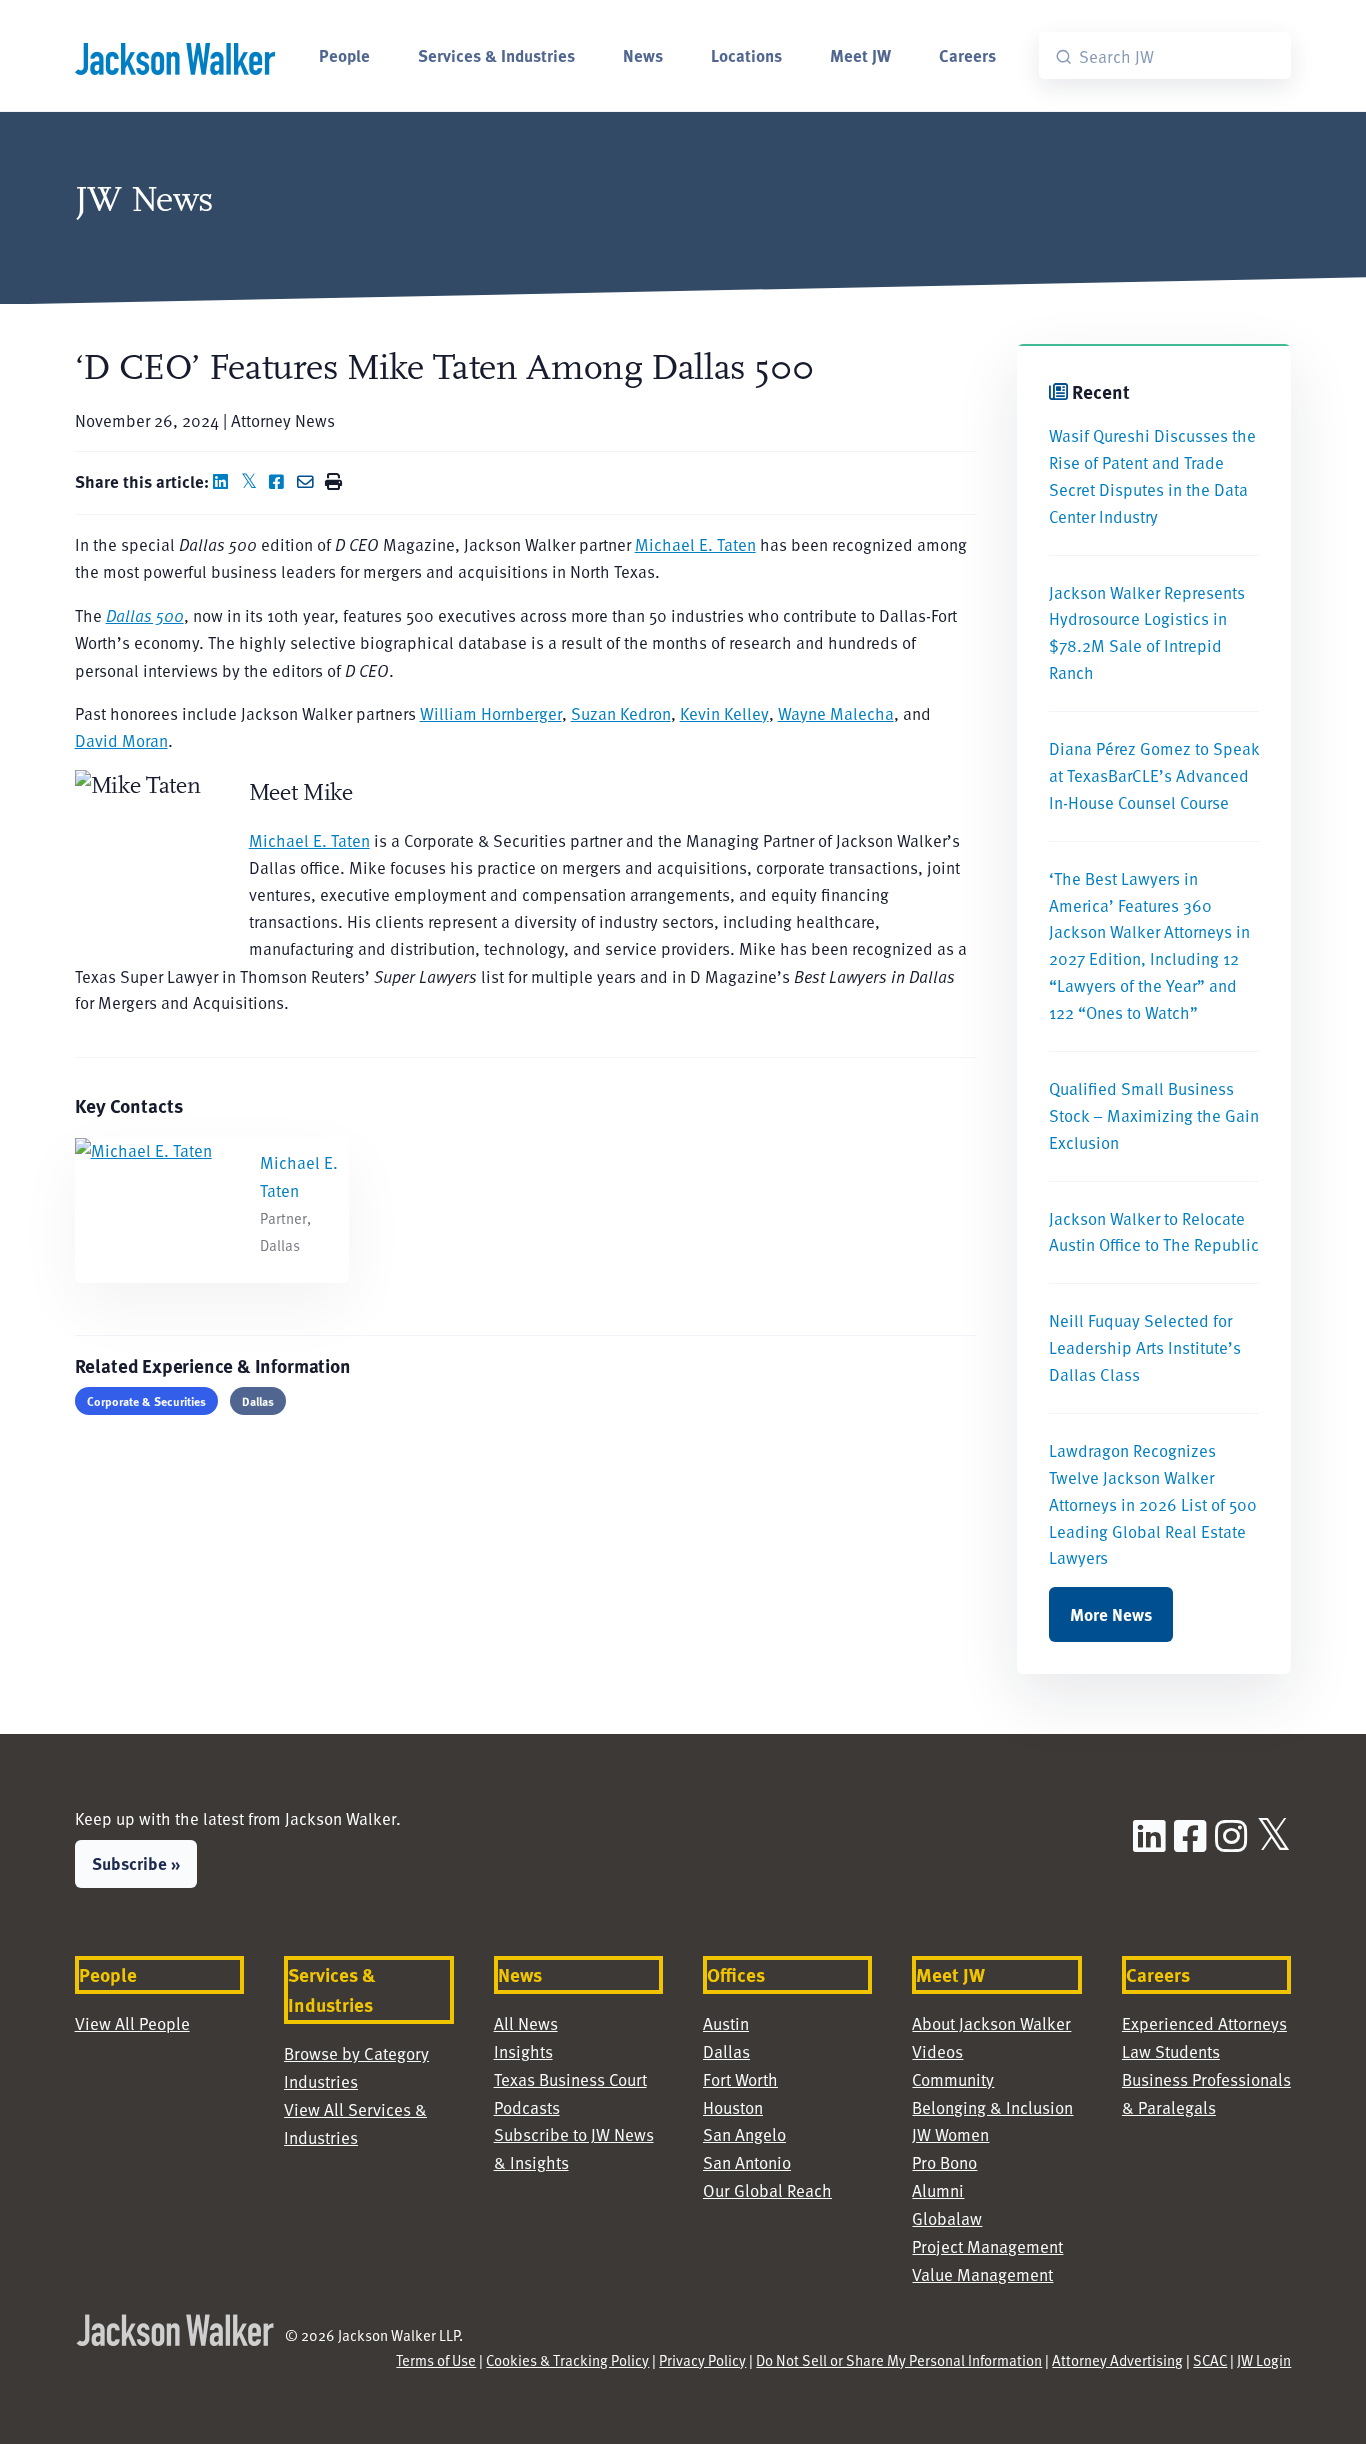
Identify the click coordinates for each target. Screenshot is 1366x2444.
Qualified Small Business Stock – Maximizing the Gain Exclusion (1154, 1115)
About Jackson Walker (991, 2023)
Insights (523, 2051)
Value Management (982, 2274)
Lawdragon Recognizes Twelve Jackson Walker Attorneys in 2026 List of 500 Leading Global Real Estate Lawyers (1153, 1504)
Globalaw (947, 2218)
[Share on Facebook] (281, 481)
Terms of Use (436, 2360)
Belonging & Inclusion (992, 2107)
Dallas (258, 1401)
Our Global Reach (767, 2190)
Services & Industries (496, 55)
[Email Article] (309, 481)
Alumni (938, 2190)
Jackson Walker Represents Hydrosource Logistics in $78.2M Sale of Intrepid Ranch (1147, 633)
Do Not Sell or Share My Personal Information (899, 2360)
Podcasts (527, 2107)
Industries (321, 2081)
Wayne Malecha (836, 713)
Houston (733, 2107)
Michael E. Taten (695, 544)
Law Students (1171, 2051)
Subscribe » (136, 1863)
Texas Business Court (570, 2079)
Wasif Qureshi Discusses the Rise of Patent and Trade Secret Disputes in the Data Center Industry (1152, 476)
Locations (746, 55)
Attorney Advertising (1117, 2360)
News (643, 55)
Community (953, 2079)
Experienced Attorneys (1204, 2023)
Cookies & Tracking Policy (567, 2360)
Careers (967, 55)
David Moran (121, 740)
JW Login (1264, 2360)
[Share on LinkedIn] (225, 481)
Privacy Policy (702, 2360)
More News (1111, 1614)
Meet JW (860, 55)
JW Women (950, 2134)
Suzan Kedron (621, 713)
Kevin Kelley (724, 713)
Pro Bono (944, 2162)
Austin (726, 2023)
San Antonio (747, 2162)
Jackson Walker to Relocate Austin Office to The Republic (1154, 1232)
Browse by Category (356, 2053)
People (344, 55)
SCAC (1210, 2360)
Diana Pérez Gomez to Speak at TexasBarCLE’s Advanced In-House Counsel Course (1154, 775)
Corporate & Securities (146, 1401)
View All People (132, 2023)
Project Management (987, 2246)
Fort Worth (740, 2079)
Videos (937, 2051)
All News (526, 2023)
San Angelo (744, 2134)
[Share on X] (253, 481)
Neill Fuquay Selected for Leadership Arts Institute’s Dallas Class (1145, 1347)
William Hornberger (491, 713)
